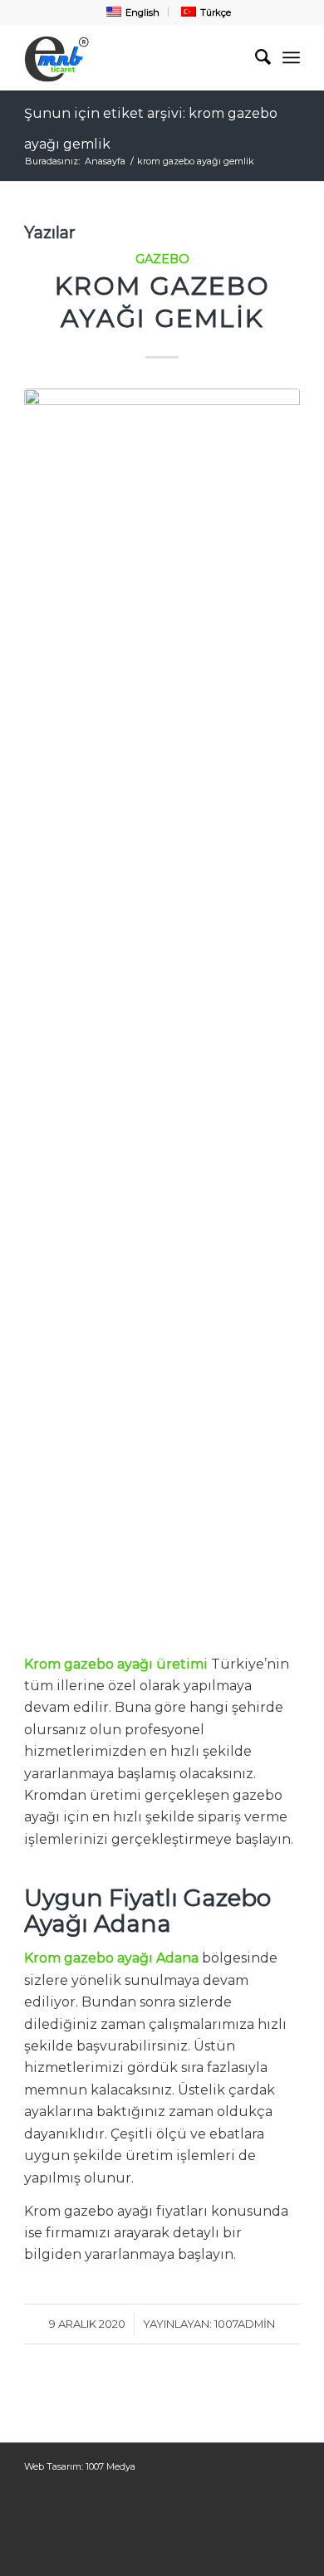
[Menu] (291, 57)
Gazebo (162, 259)
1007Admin (245, 2324)
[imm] (134, 57)
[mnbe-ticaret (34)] (162, 1011)
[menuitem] (131, 12)
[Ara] (255, 57)
